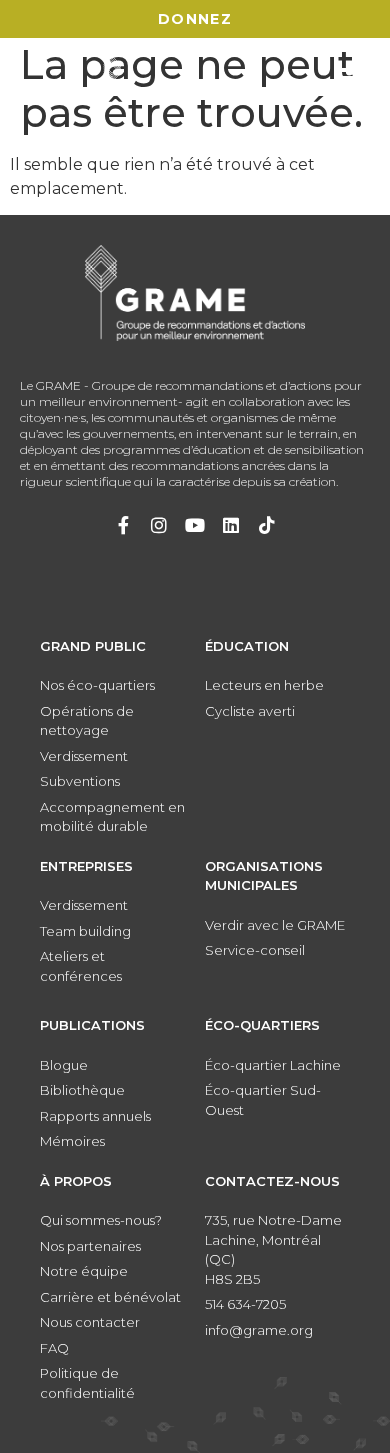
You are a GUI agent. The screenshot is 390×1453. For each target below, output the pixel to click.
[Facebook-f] (123, 525)
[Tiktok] (267, 525)
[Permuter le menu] (354, 78)
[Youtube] (195, 525)
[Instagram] (159, 525)
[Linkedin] (231, 525)
